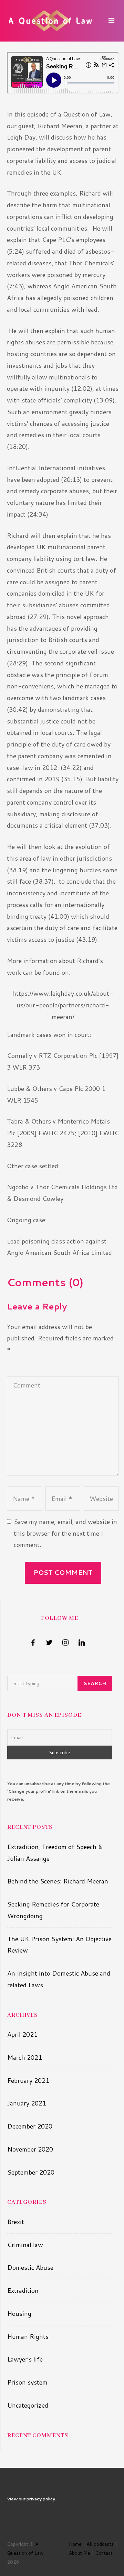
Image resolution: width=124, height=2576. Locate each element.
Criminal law (25, 2245)
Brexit (16, 2222)
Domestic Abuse (30, 2267)
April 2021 (22, 2034)
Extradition (23, 2290)
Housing (19, 2313)
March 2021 (25, 2057)
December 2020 (30, 2126)
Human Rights (28, 2336)
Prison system (27, 2382)
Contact (104, 2553)
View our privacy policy (31, 2499)
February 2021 (28, 2080)
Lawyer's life (25, 2359)
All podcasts (100, 2544)
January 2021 (27, 2103)
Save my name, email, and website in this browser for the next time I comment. (65, 1533)
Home (75, 2544)
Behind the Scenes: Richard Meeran (58, 1881)
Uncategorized (28, 2405)
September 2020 (31, 2172)
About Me (80, 2553)
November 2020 (30, 2149)
